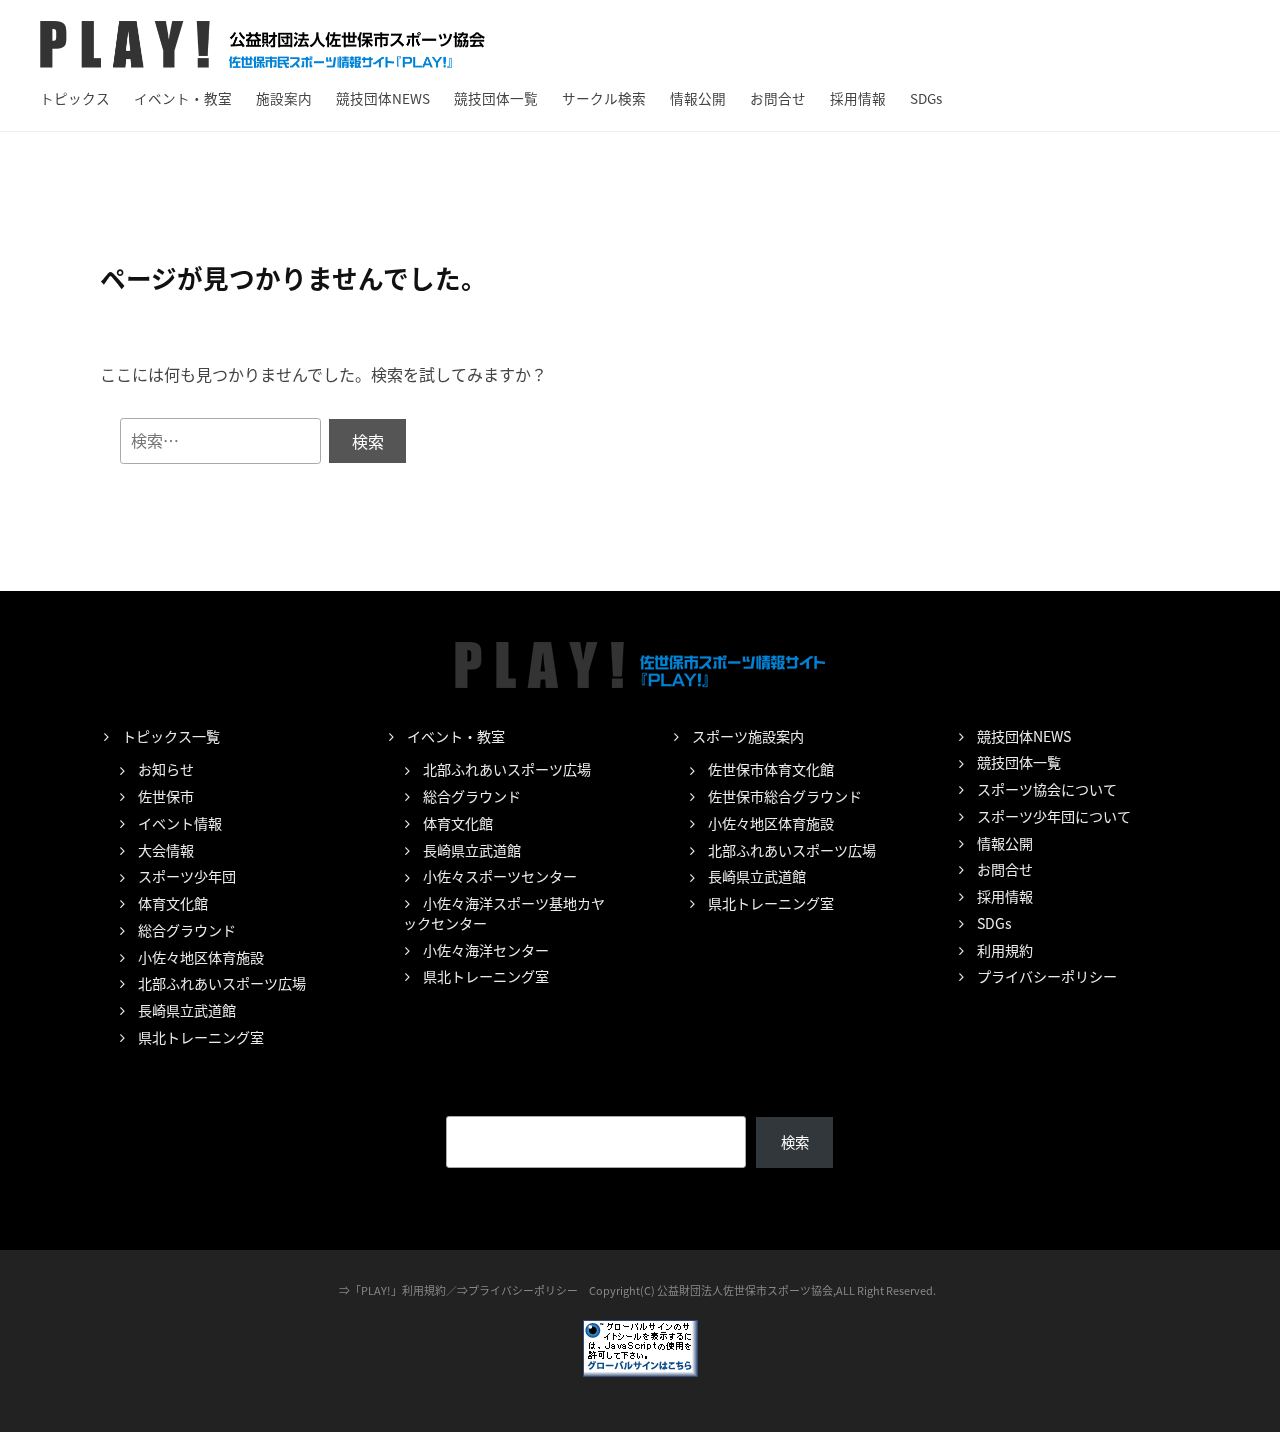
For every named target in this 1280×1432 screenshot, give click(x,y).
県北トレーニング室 (201, 1037)
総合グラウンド (187, 930)
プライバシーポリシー (1047, 976)
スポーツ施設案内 (748, 736)
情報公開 (698, 98)
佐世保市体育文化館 (771, 769)
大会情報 (166, 850)
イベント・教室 (183, 98)
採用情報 (858, 98)
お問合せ (778, 98)
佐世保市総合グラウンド (785, 796)
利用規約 (1005, 950)
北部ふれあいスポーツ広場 (222, 983)
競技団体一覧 (496, 98)
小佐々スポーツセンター (500, 876)
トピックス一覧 (171, 736)
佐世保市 (166, 796)
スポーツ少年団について (1054, 816)
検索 (795, 1141)
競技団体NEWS (383, 98)
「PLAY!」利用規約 (398, 1290)
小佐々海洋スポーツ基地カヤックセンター (504, 913)
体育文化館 (173, 903)
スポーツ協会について (1047, 789)
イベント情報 (180, 823)
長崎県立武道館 (187, 1010)
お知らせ (166, 769)
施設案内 (284, 98)
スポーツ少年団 (187, 876)
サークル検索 (604, 98)
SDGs (926, 98)
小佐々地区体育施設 (201, 957)
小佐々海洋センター (486, 950)
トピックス (75, 98)
